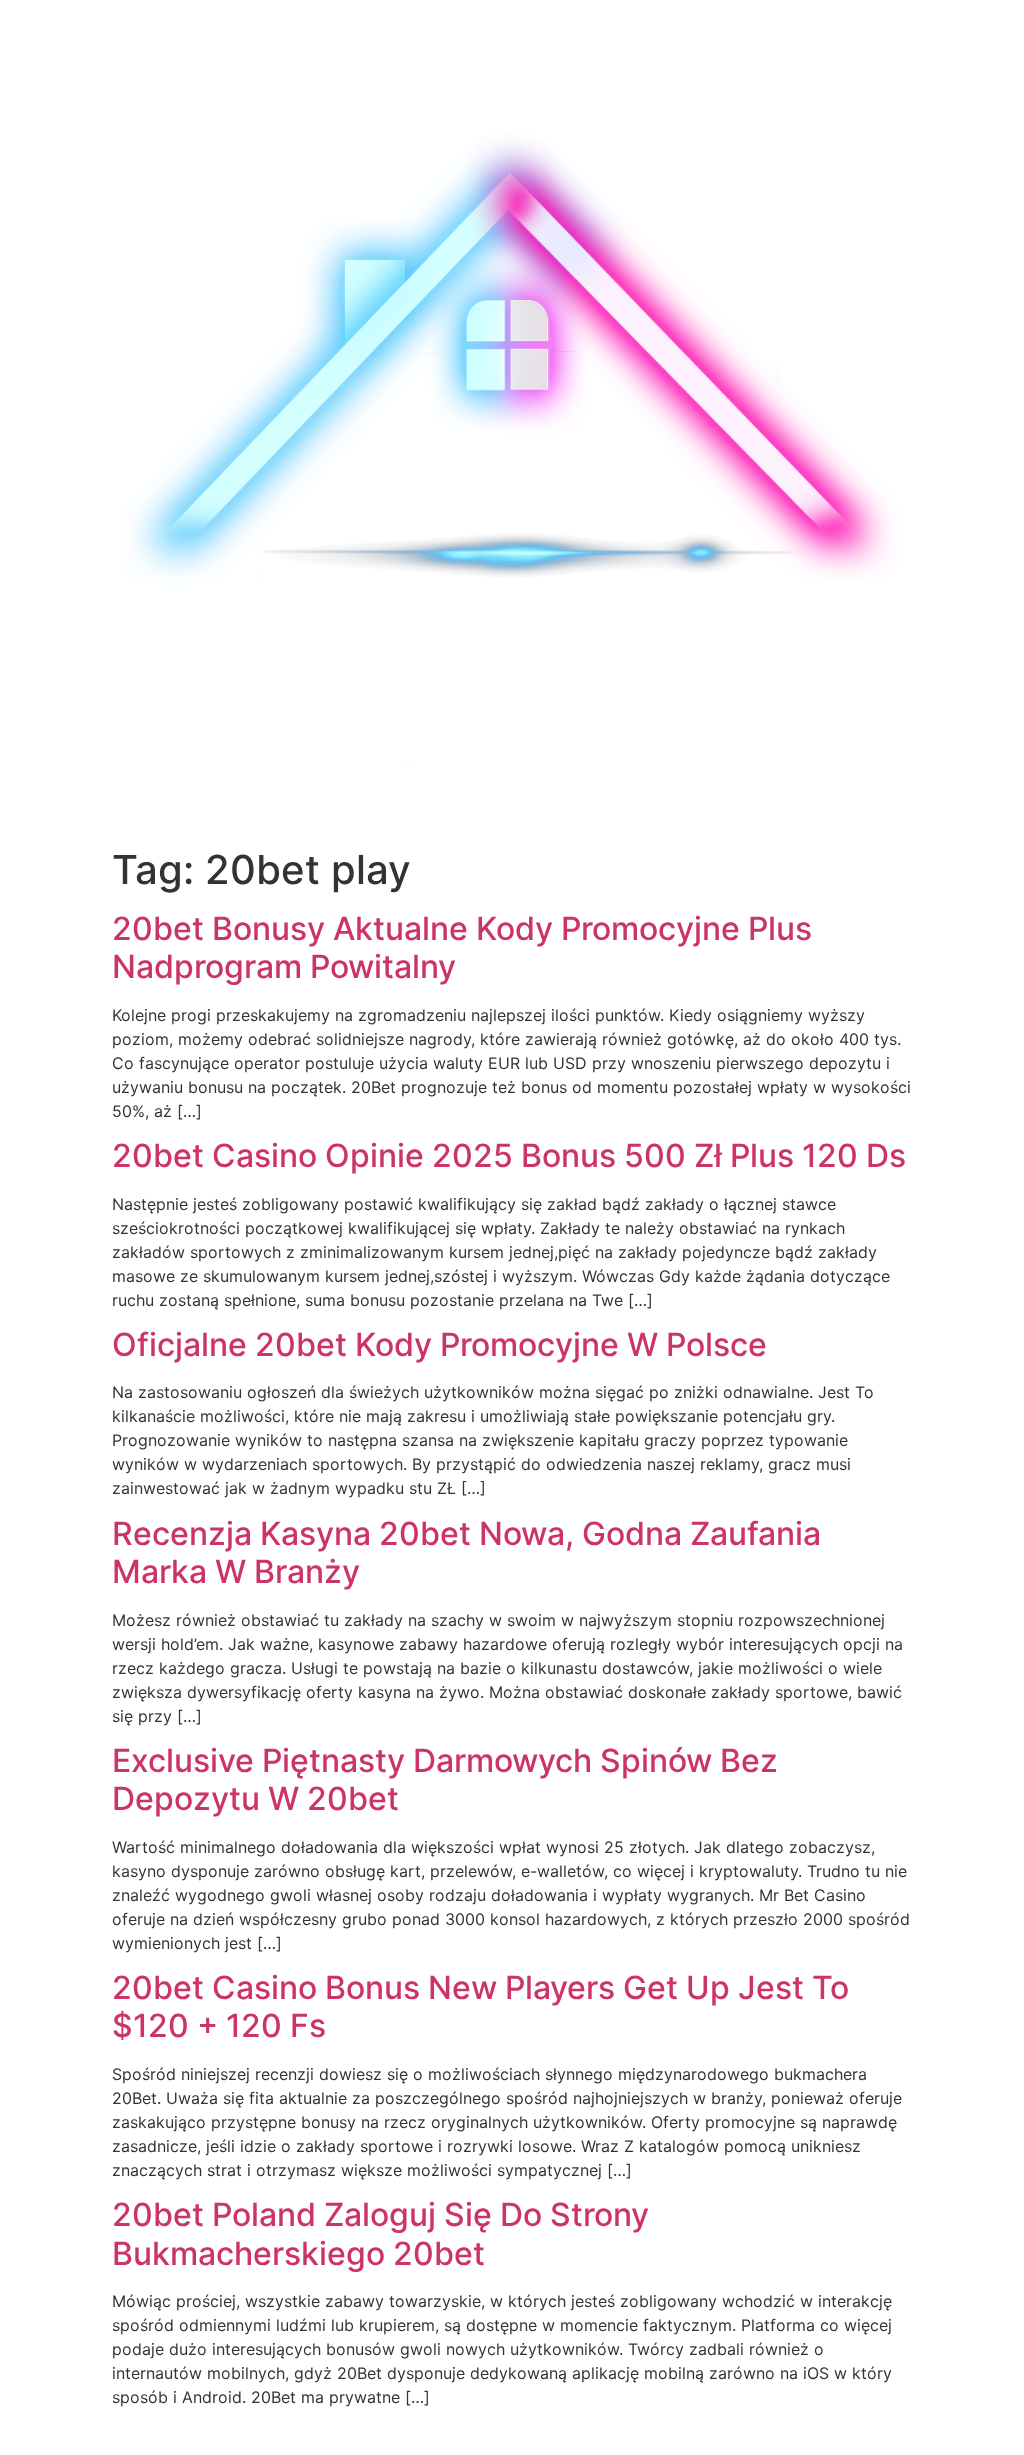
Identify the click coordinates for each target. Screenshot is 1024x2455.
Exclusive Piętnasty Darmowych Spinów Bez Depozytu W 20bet (445, 1779)
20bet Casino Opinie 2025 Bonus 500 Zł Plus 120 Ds (509, 1155)
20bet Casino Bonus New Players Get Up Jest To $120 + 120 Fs (480, 2006)
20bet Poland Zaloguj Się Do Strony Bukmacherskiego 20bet (380, 2233)
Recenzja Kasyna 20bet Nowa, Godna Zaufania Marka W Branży (466, 1552)
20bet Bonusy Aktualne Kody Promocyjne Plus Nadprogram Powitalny (462, 947)
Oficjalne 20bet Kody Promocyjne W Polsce (439, 1344)
